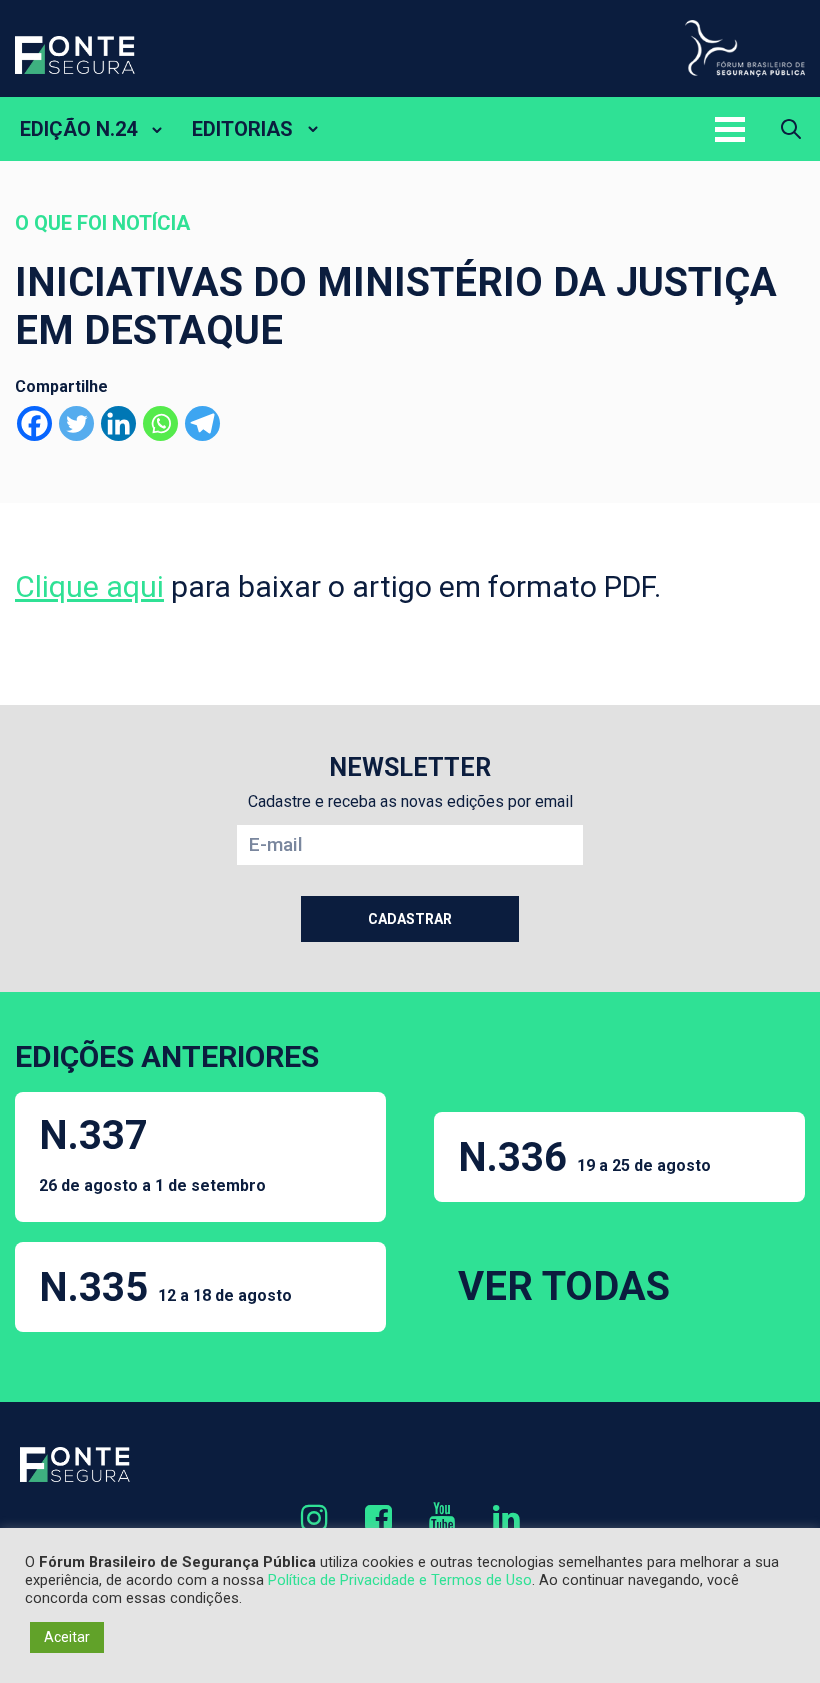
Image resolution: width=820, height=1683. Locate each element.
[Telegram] (202, 423)
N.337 (152, 1153)
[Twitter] (76, 423)
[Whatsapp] (160, 423)
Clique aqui (89, 586)
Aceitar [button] (67, 1637)
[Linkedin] (118, 423)
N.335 (165, 1287)
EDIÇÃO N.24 (78, 129)
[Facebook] (34, 423)
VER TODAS (564, 1286)
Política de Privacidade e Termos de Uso (400, 1580)
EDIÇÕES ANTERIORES (167, 1056)
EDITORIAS (242, 129)
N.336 (584, 1157)
